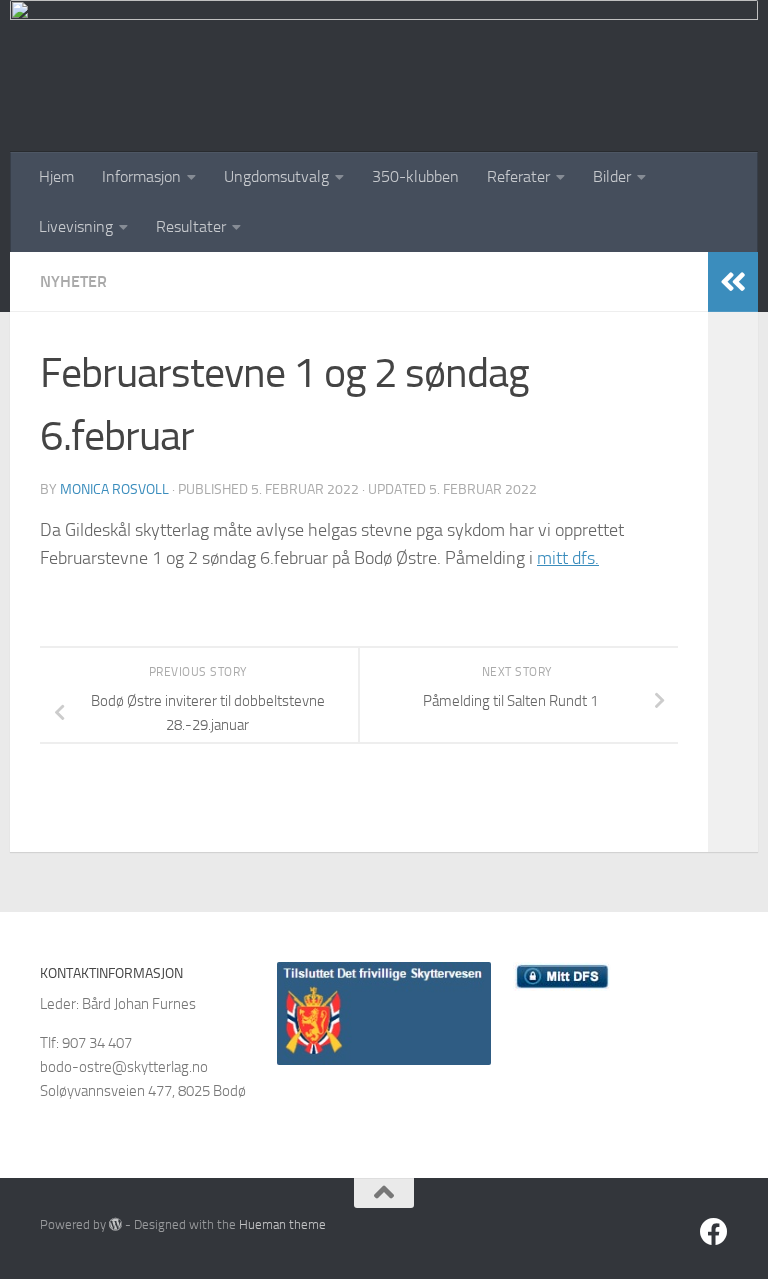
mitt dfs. (568, 558)
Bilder (612, 176)
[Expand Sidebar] (733, 282)
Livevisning (76, 226)
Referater (518, 176)
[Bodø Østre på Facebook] (714, 1232)
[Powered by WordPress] (115, 1224)
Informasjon (141, 176)
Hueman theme (282, 1224)
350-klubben (415, 176)
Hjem (56, 176)
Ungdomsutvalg (276, 176)
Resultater (191, 226)
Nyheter (73, 281)
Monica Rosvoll (114, 489)
